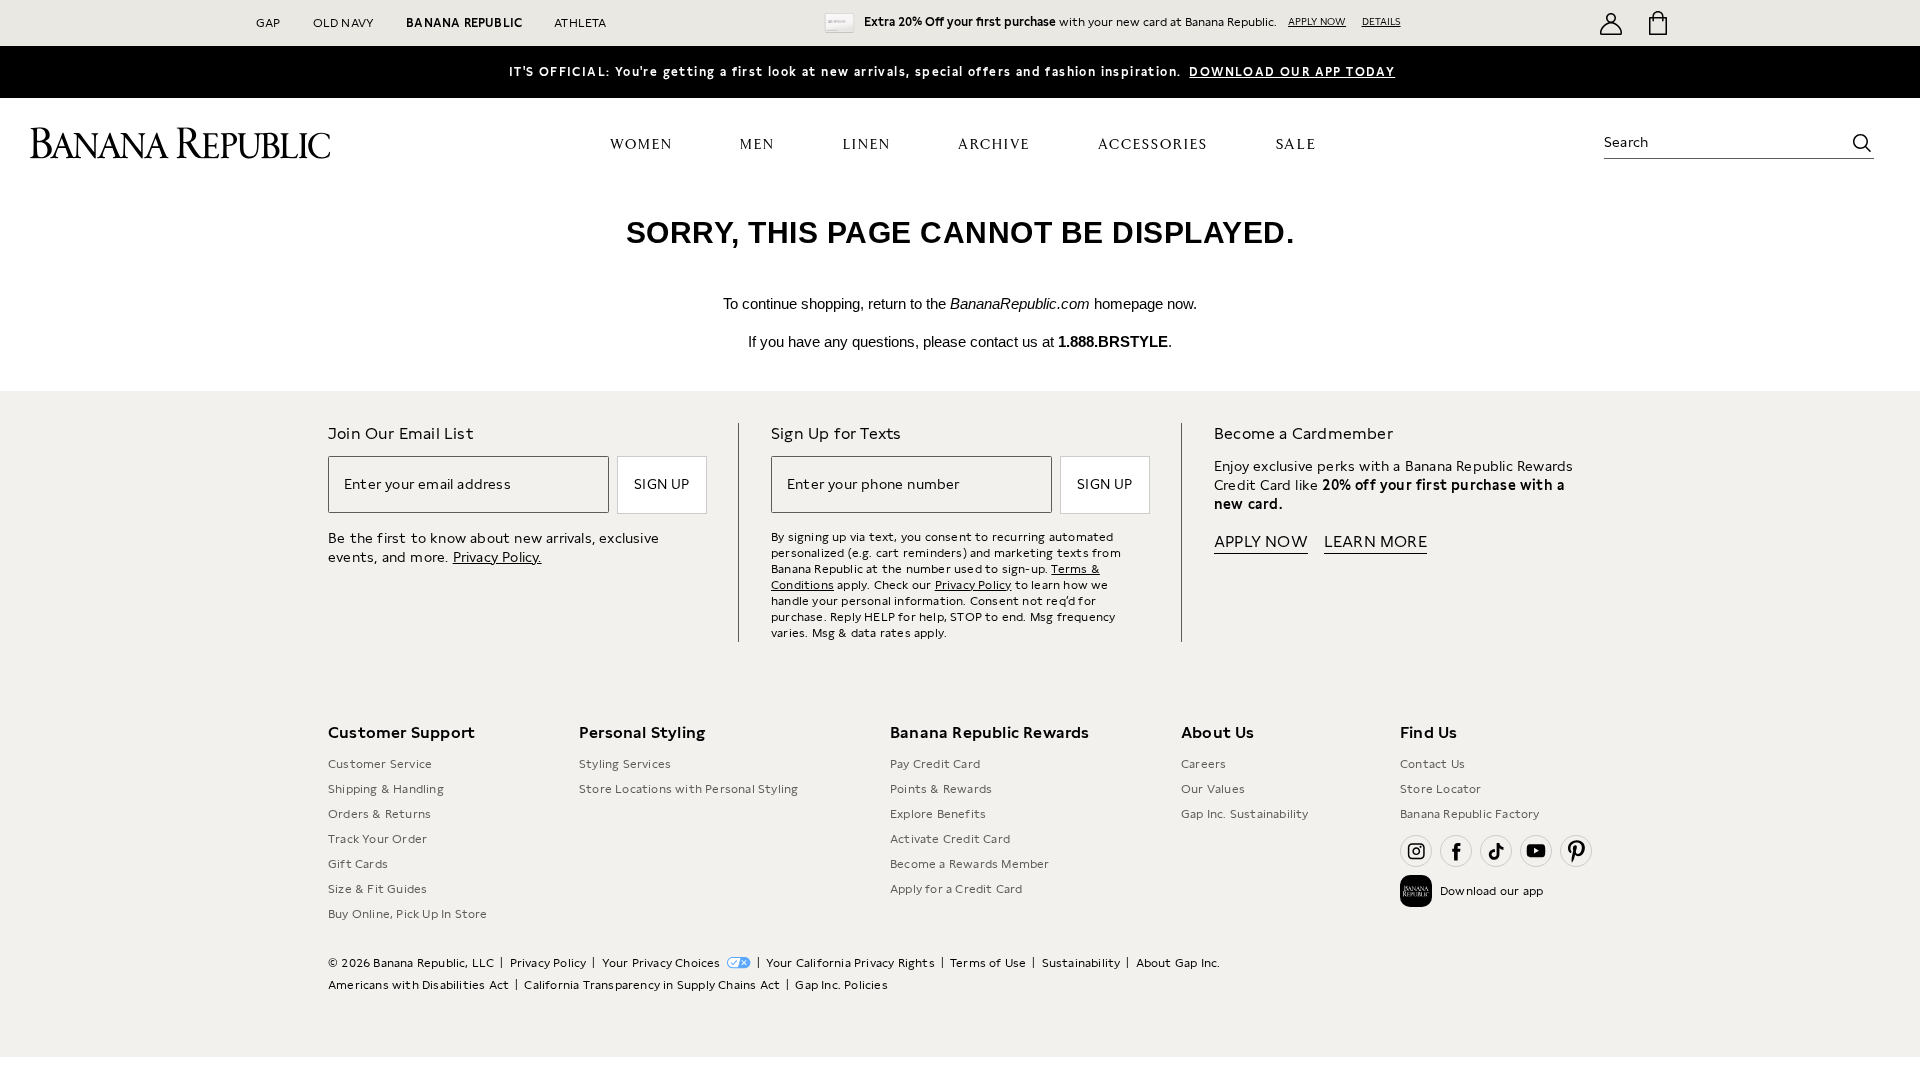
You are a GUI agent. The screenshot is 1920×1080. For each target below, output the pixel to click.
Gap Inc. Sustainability (1245, 814)
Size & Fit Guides (377, 889)
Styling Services (625, 764)
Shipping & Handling (386, 789)
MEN (757, 145)
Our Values (1213, 789)
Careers (1203, 764)
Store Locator (1441, 789)
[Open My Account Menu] (1611, 23)
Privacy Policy (973, 585)
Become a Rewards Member (970, 864)
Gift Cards (358, 864)
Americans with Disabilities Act (418, 985)
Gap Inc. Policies (841, 985)
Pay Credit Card (935, 764)
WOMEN (641, 145)
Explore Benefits (938, 814)
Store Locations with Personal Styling (688, 789)
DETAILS (1381, 21)
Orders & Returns (379, 814)
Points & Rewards (941, 789)
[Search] (1862, 143)
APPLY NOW (1317, 21)
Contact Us (1432, 764)
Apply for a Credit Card (956, 889)
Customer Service (380, 764)
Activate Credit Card (950, 839)
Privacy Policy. (497, 557)
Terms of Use (988, 963)
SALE (1296, 144)
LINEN (867, 145)
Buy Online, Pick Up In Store (408, 914)
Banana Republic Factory (1470, 814)
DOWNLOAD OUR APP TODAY (1292, 72)
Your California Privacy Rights (850, 963)
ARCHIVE (994, 145)
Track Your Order (377, 839)
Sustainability (1081, 963)
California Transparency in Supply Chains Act (652, 985)
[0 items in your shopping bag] (1656, 23)
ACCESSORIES (1153, 145)
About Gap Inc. (1178, 963)
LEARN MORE (1375, 541)
